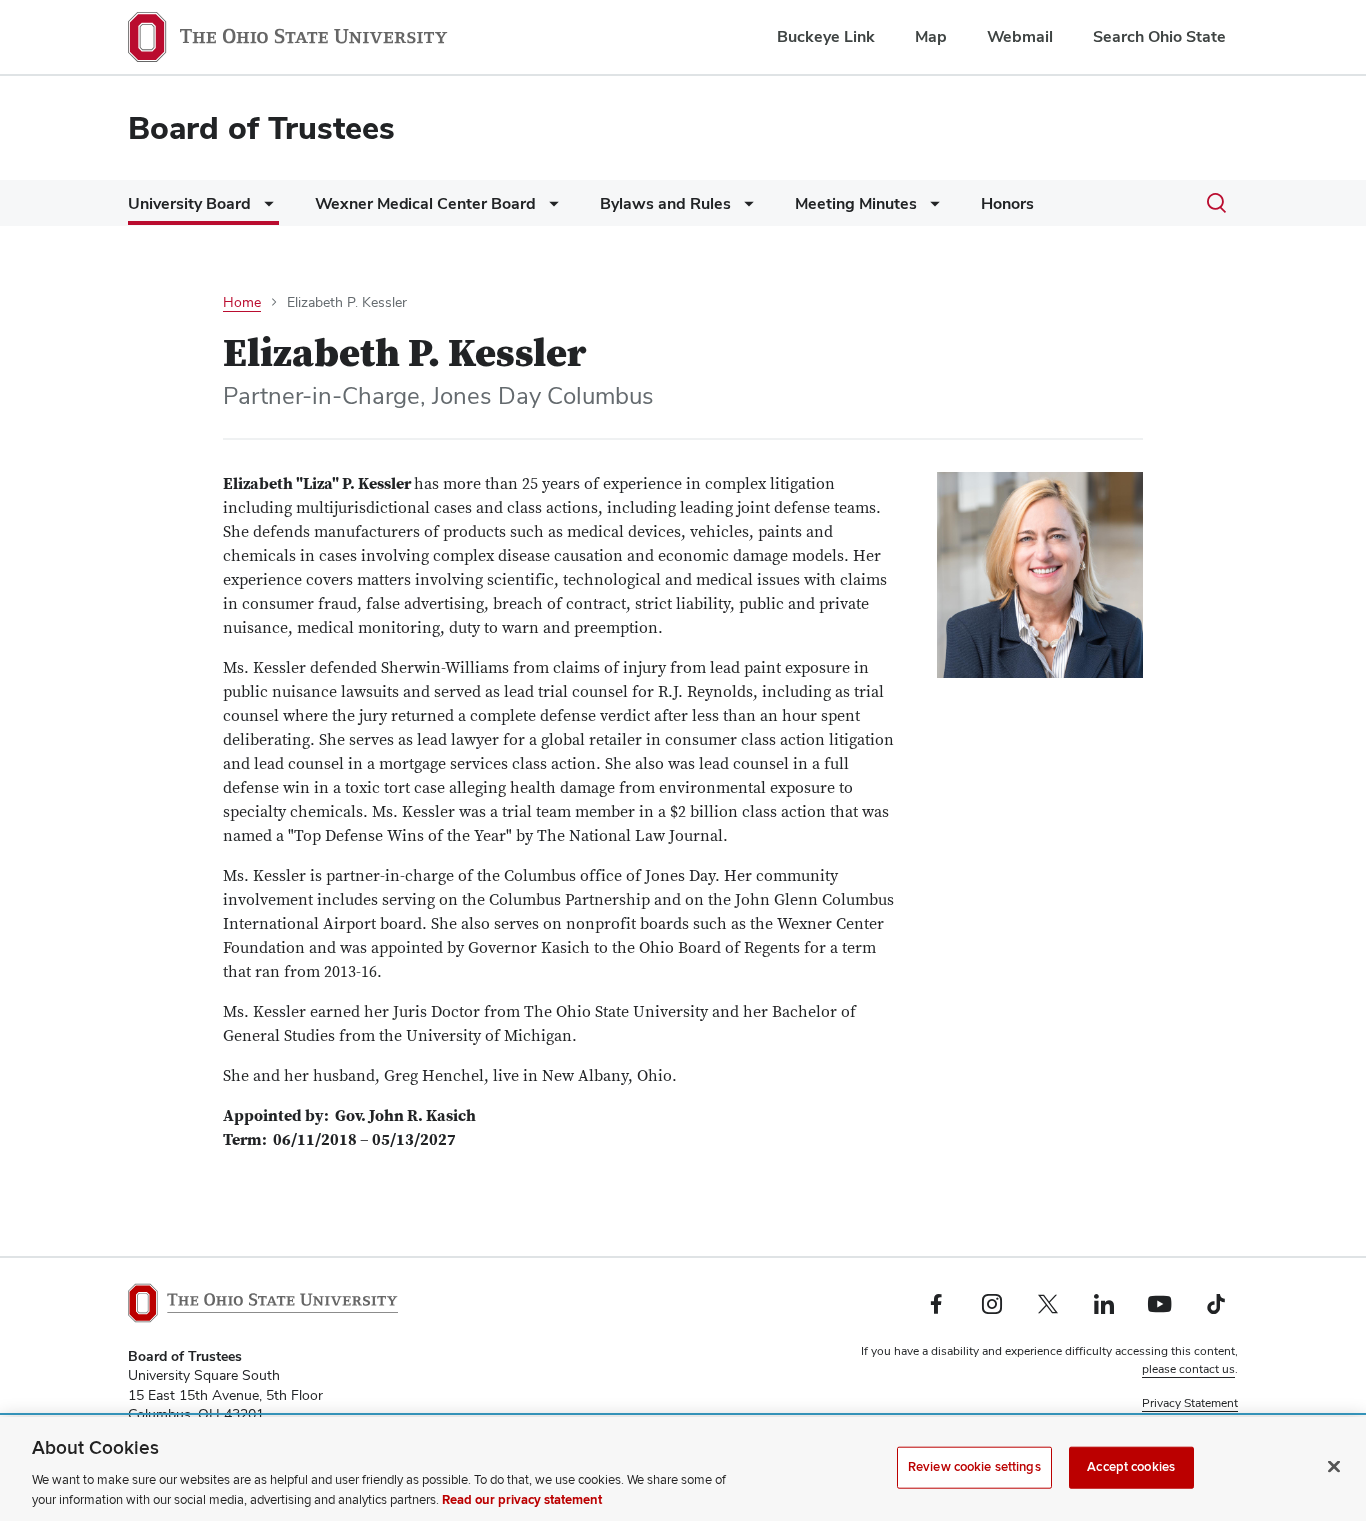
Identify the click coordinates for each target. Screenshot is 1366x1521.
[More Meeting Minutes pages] (931, 208)
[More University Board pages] (265, 208)
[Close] (1334, 1467)
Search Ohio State (1159, 36)
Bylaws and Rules (665, 203)
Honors (1007, 203)
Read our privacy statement (522, 1500)
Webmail (1020, 36)
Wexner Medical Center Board (425, 203)
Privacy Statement (1190, 1403)
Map (931, 36)
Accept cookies (1131, 1467)
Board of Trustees (261, 127)
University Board (189, 203)
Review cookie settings (974, 1467)
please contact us (1188, 1369)
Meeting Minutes (856, 203)
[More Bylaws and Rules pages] (745, 208)
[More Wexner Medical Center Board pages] (550, 208)
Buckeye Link (826, 36)
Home (242, 302)
